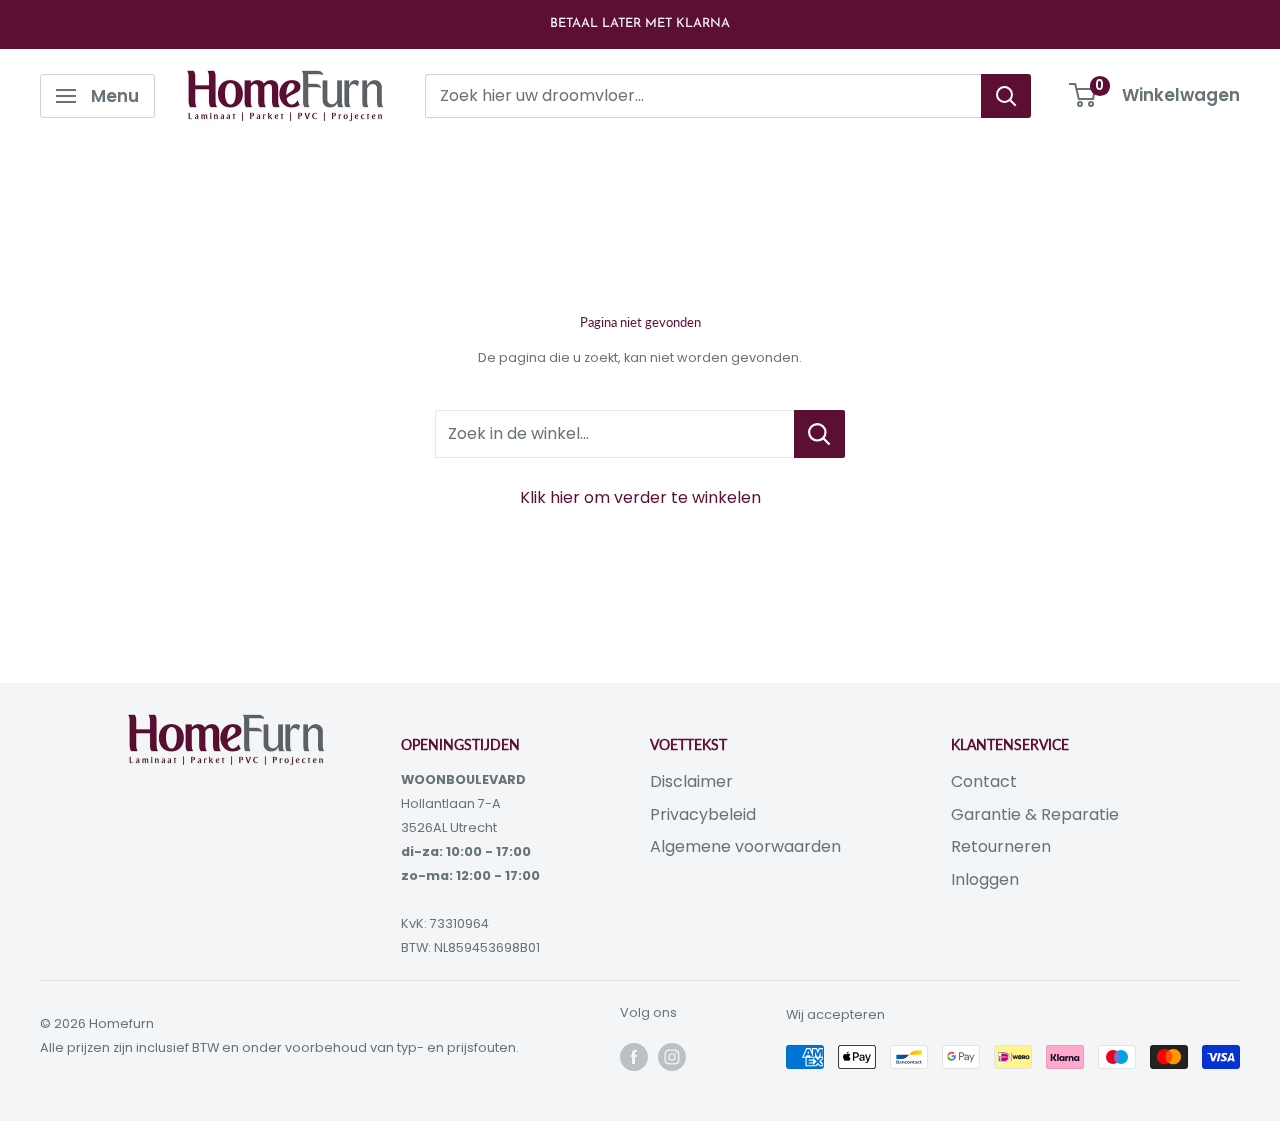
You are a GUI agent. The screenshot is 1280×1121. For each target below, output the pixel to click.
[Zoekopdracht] (1006, 96)
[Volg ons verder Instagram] (672, 1057)
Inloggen (985, 879)
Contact (984, 781)
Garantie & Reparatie (1035, 814)
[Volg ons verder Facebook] (634, 1057)
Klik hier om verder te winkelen (640, 497)
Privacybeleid (703, 814)
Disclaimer (691, 781)
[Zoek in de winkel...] (819, 434)
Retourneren (1001, 846)
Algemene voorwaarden (745, 846)
